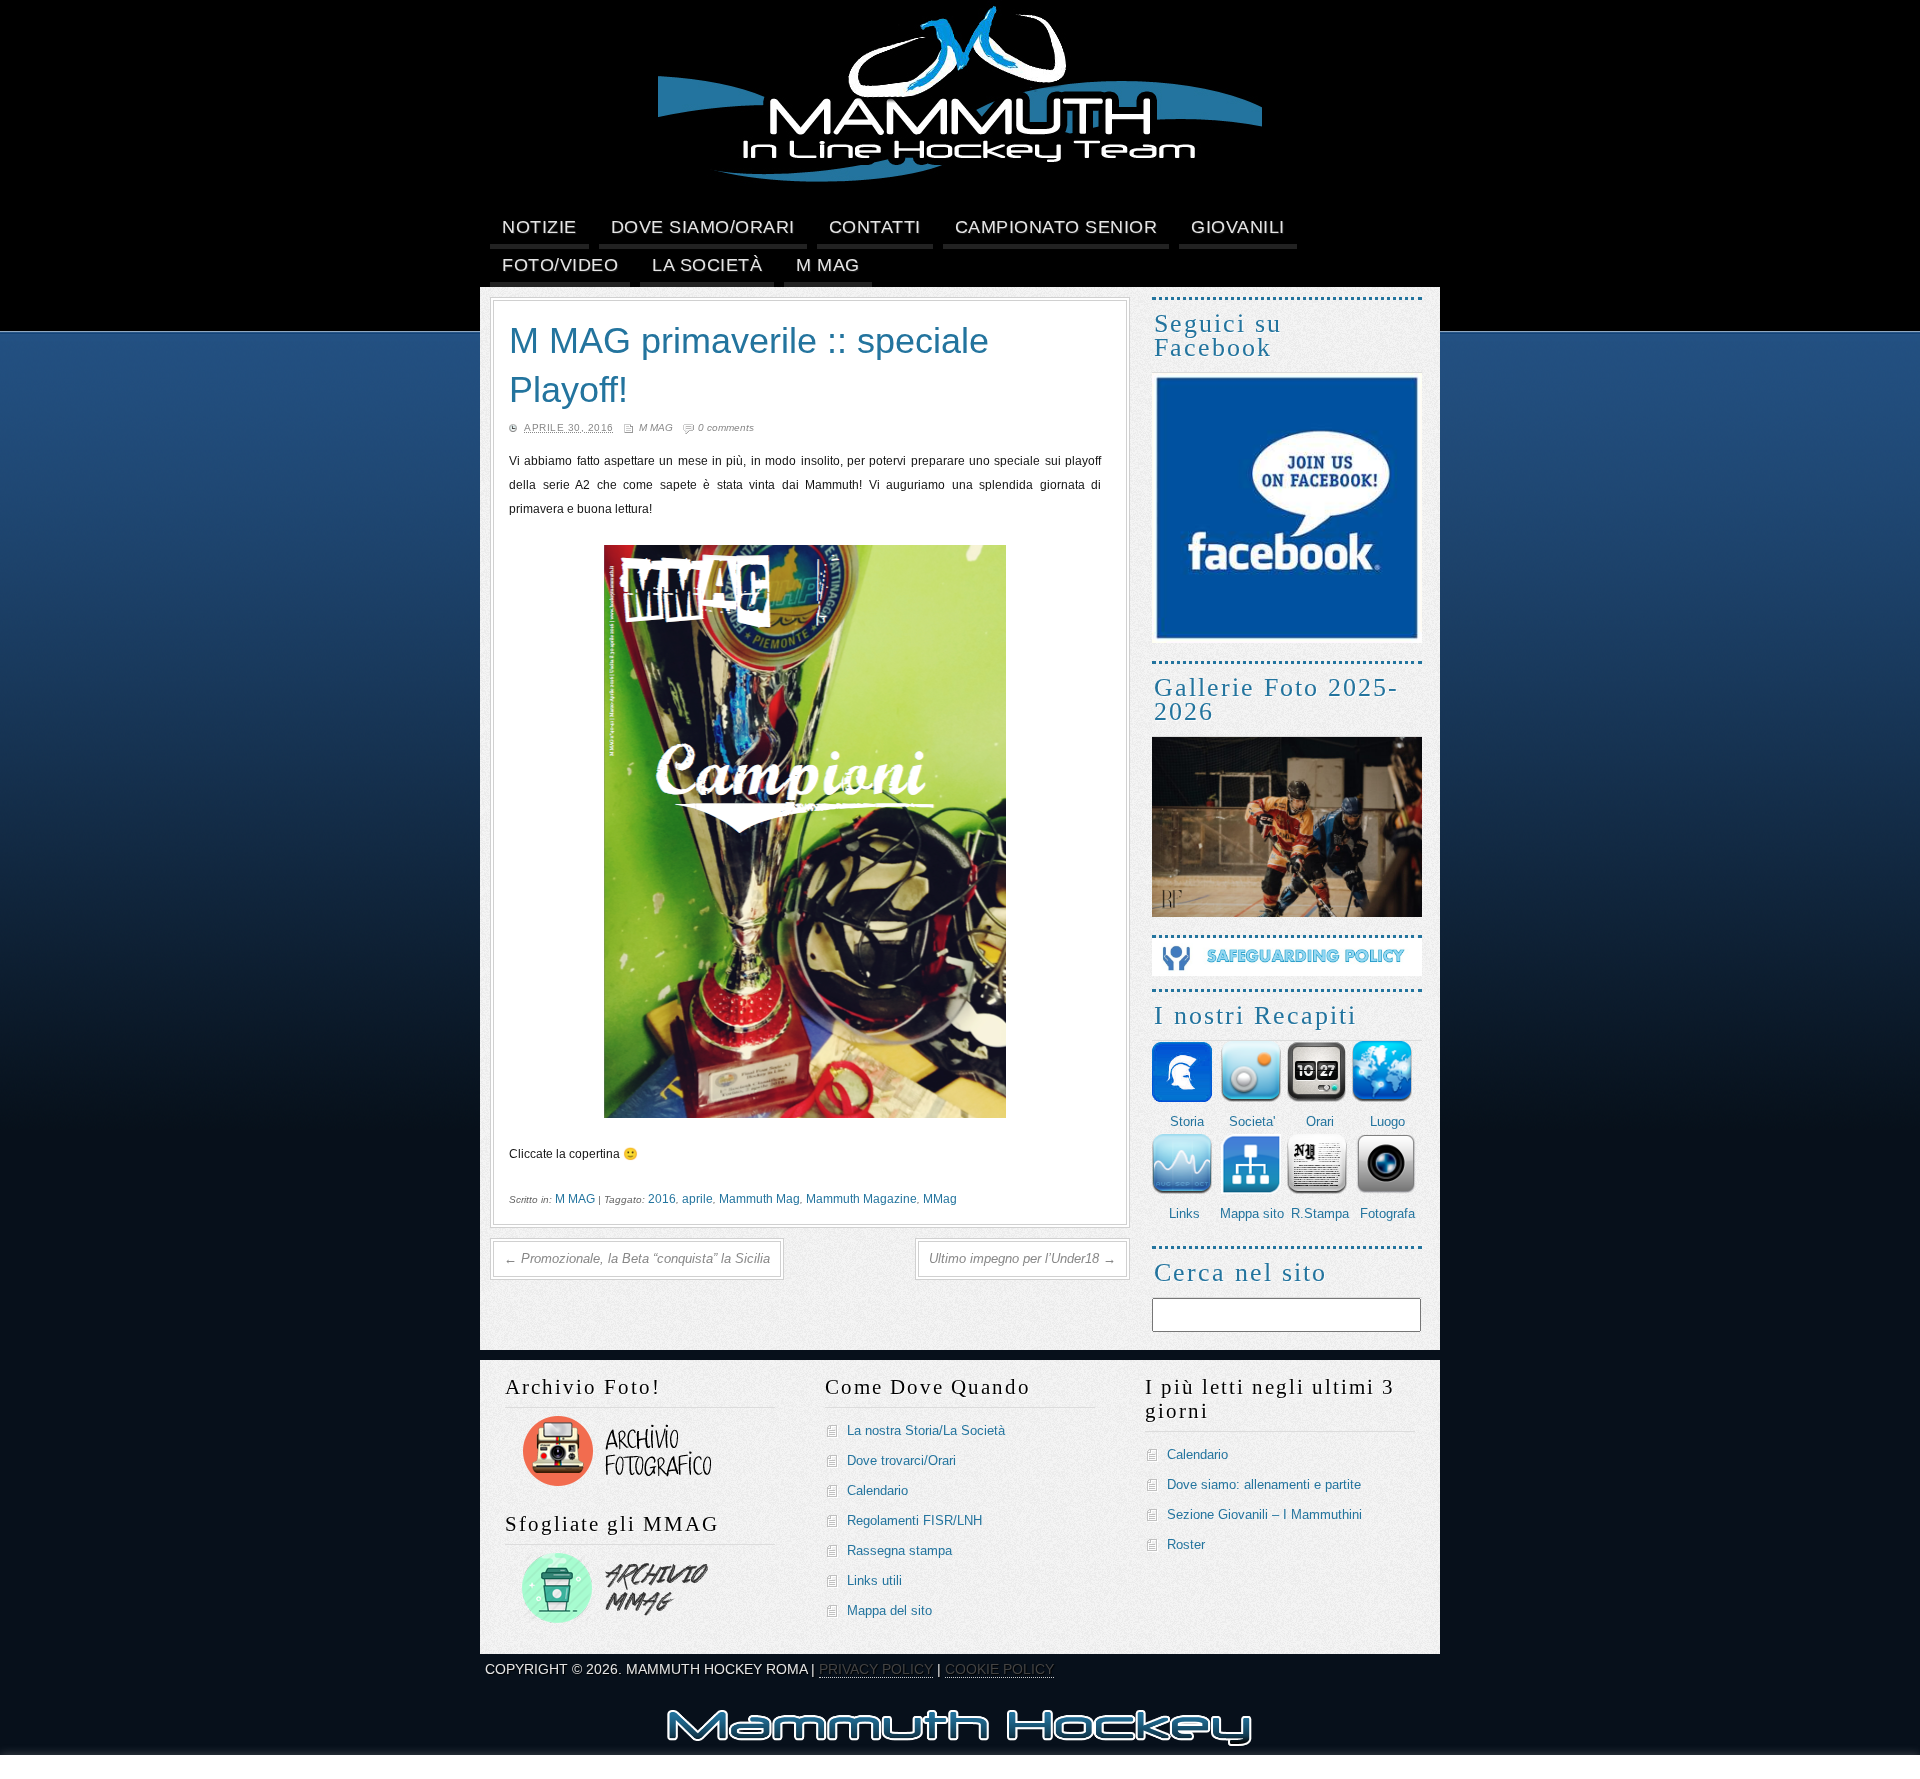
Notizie (539, 227)
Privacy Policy (876, 1669)
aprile (697, 1199)
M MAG (828, 265)
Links (1184, 1213)
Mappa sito (1252, 1213)
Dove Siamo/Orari (703, 227)
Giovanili (1238, 227)
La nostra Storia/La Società (926, 1430)
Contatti (875, 227)
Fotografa (1387, 1213)
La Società (707, 265)
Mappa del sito (889, 1610)
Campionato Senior (1056, 227)
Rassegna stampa (899, 1550)
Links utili (874, 1580)
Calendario (877, 1490)
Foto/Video (560, 265)
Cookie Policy (999, 1669)
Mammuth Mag (759, 1199)
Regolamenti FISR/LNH (914, 1520)
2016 (662, 1199)
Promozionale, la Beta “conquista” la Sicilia (637, 1258)
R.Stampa (1320, 1213)
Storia (1187, 1121)
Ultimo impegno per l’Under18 (1022, 1258)
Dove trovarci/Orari (901, 1460)
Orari (1320, 1121)
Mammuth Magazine (861, 1199)
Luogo (1387, 1121)
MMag (940, 1199)
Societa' (1252, 1121)
